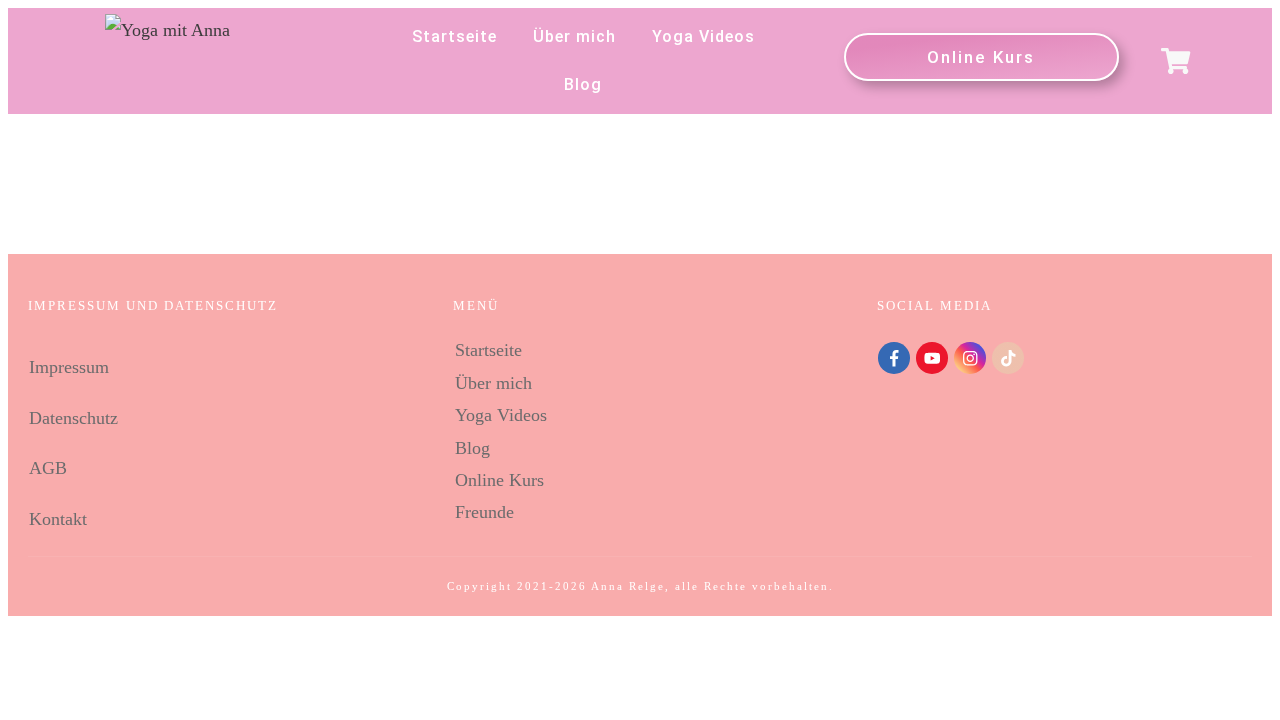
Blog (472, 448)
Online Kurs (499, 480)
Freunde (484, 512)
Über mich (493, 383)
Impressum (69, 367)
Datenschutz (73, 418)
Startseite (488, 350)
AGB (48, 468)
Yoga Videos (501, 415)
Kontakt (58, 519)
